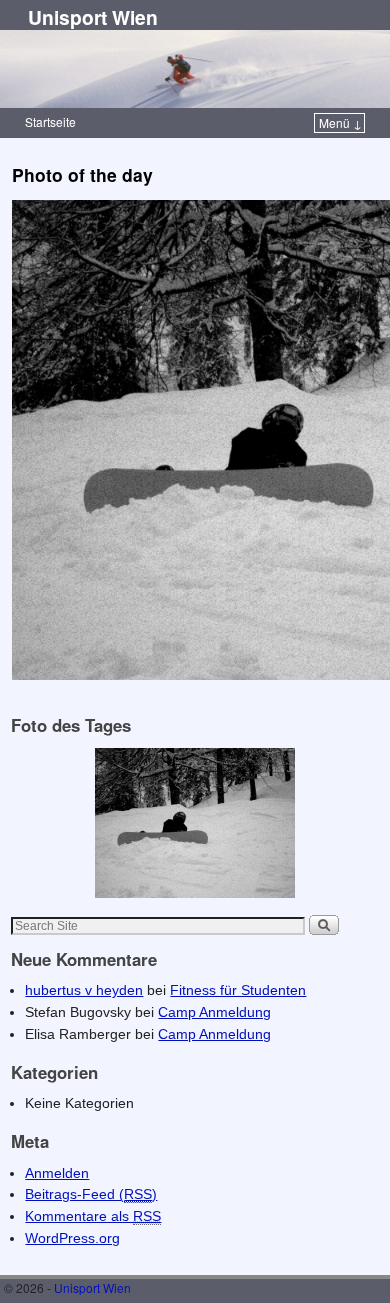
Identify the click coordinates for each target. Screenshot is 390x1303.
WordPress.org (72, 1238)
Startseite (50, 121)
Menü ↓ (340, 122)
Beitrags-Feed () (91, 1194)
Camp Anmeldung (214, 1012)
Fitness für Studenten (238, 990)
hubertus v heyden (84, 990)
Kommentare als (93, 1216)
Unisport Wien (93, 17)
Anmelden (57, 1173)
